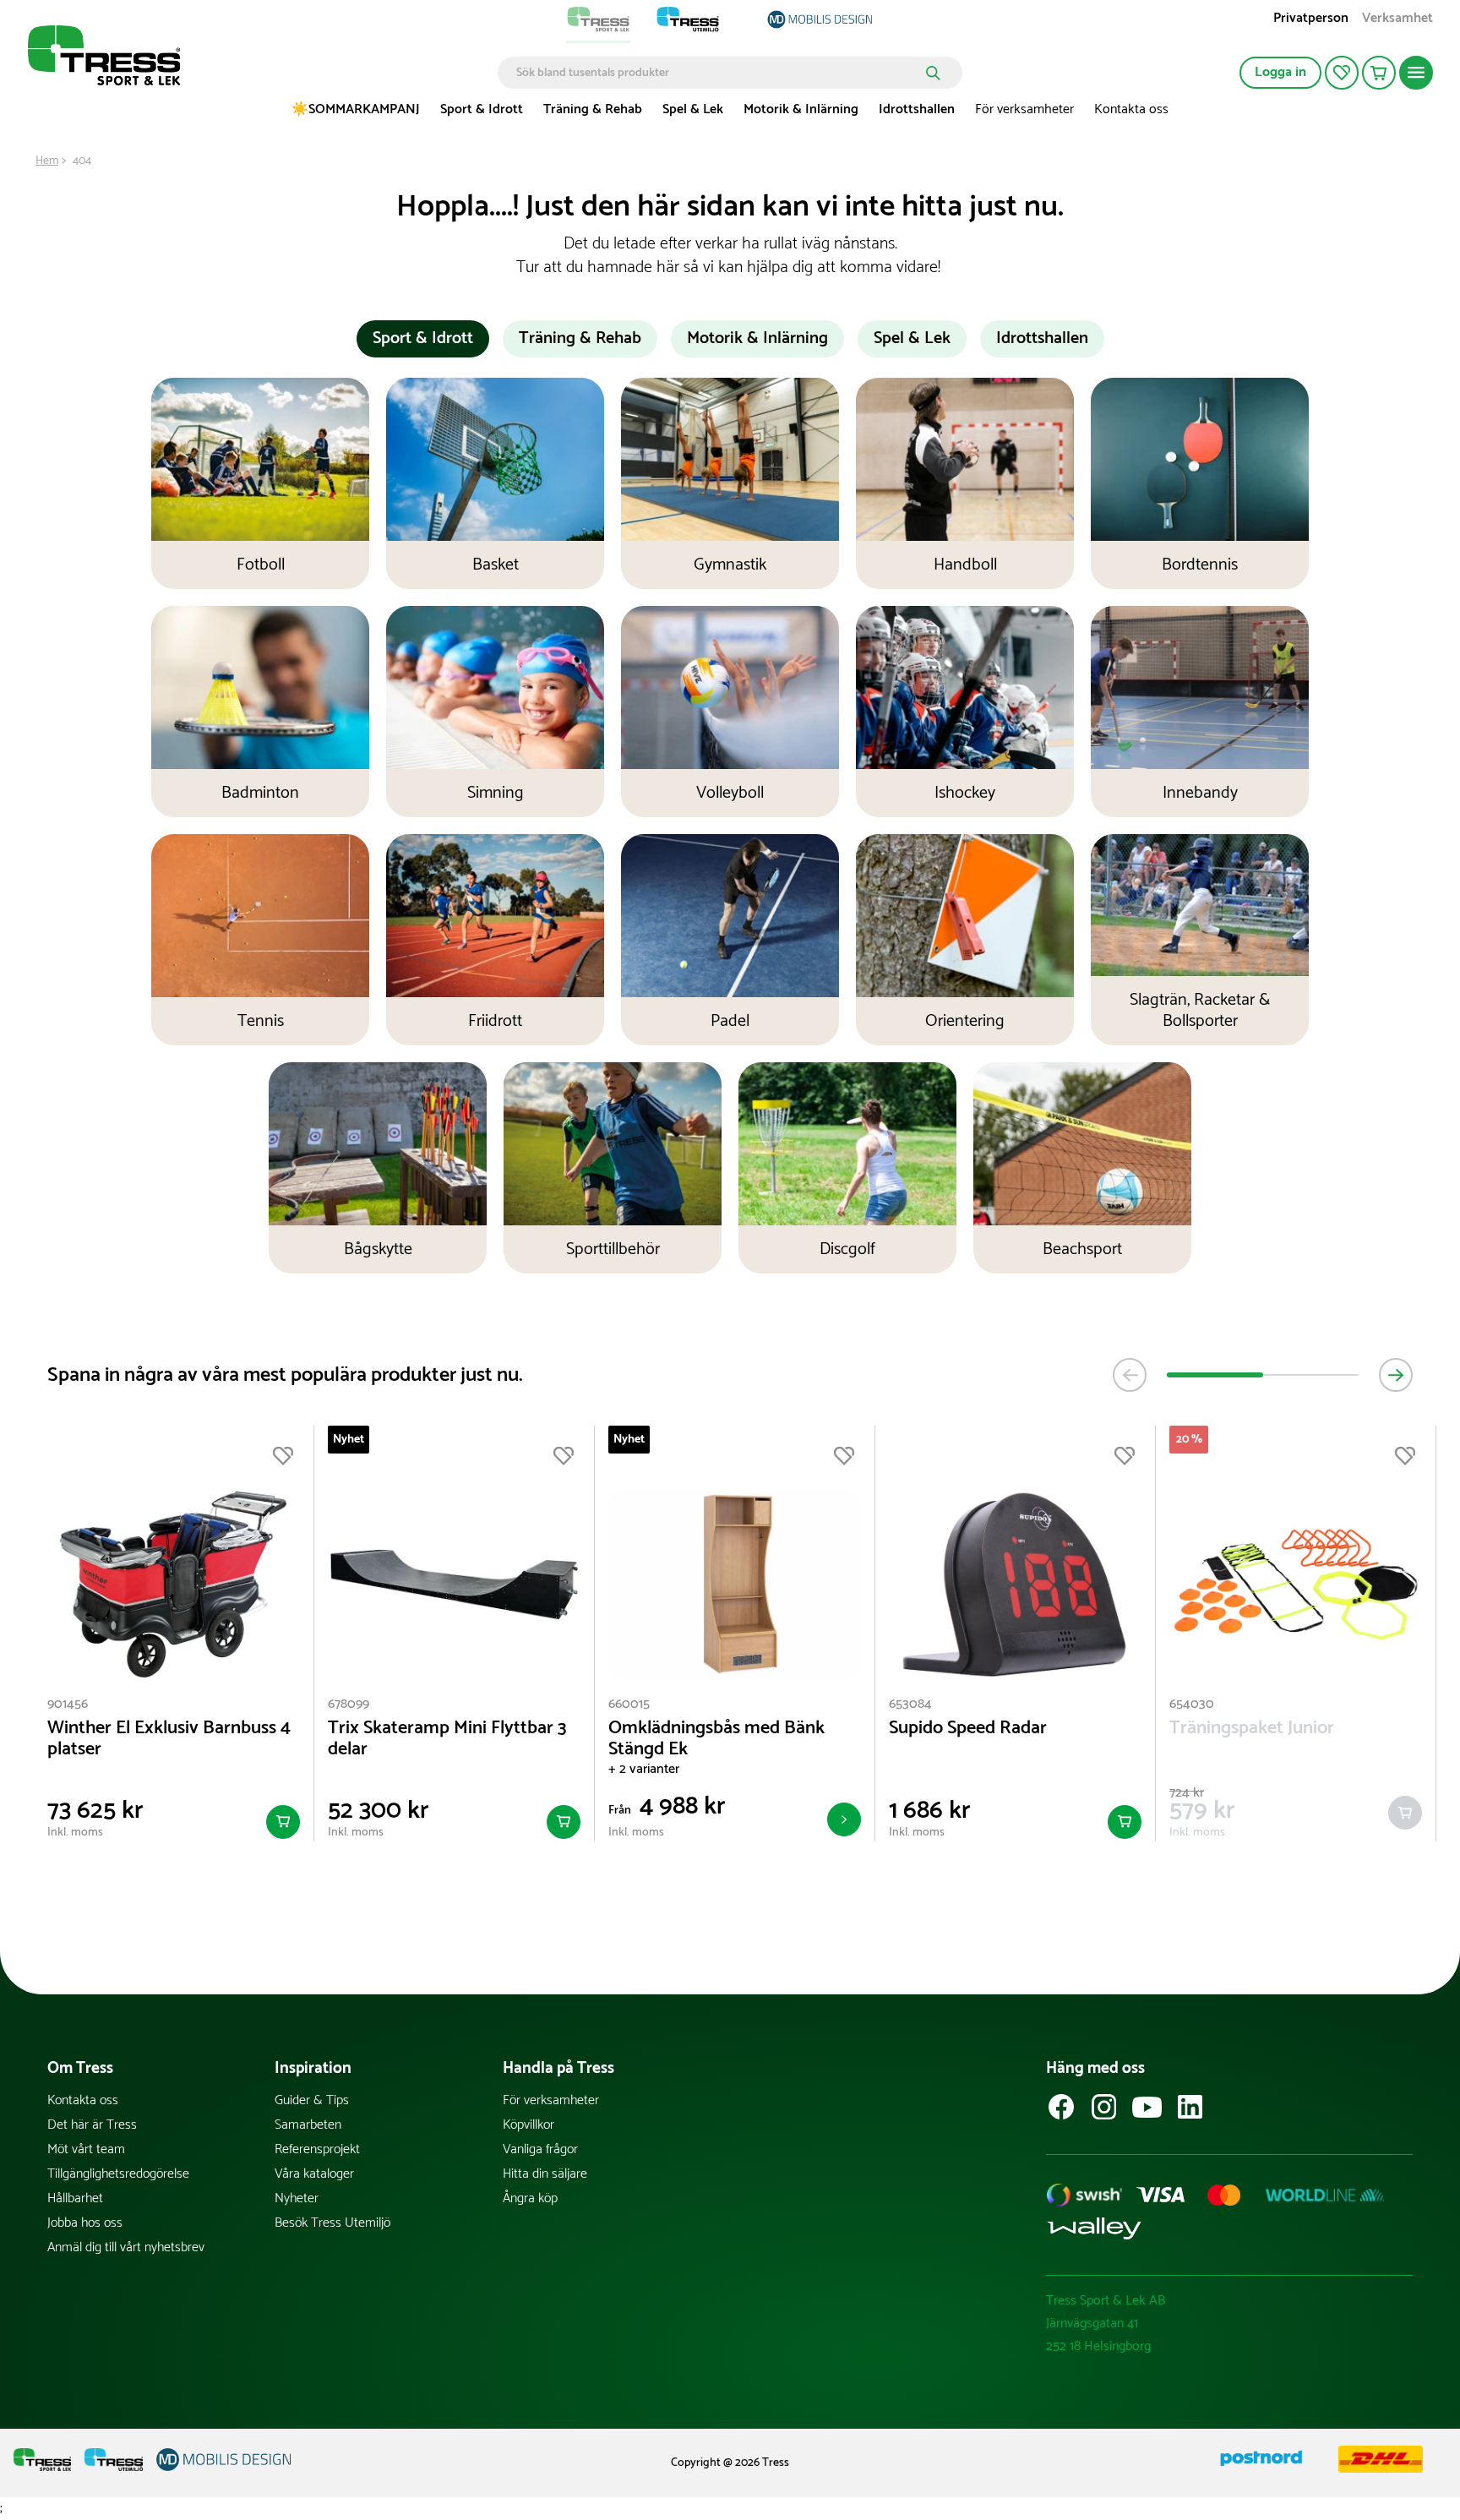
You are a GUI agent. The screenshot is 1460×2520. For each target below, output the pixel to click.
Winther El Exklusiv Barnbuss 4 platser (169, 1739)
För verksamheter (1024, 109)
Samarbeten (308, 2125)
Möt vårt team (86, 2149)
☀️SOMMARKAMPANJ (356, 109)
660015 (629, 1704)
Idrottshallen (917, 109)
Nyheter (297, 2198)
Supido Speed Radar (968, 1729)
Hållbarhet (75, 2198)
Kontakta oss (1131, 109)
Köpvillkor (528, 2125)
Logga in (1280, 72)
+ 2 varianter (644, 1769)
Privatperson (1311, 20)
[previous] (1130, 1375)
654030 (1192, 1704)
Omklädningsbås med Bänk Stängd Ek (716, 1739)
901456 (68, 1704)
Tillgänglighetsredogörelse (118, 2174)
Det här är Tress (92, 2125)
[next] (1396, 1375)
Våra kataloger (314, 2174)
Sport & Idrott (482, 109)
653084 (910, 1704)
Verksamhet (1397, 20)
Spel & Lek (693, 109)
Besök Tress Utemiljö (332, 2223)
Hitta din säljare (545, 2174)
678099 (349, 1704)
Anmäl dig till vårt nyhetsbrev (126, 2247)
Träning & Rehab (593, 109)
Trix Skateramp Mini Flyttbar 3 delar (447, 1739)
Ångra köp (530, 2198)
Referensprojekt (317, 2149)
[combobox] (718, 73)
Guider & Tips (312, 2100)
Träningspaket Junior (1252, 1729)
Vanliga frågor (540, 2149)
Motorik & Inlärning (801, 109)
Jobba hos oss (85, 2223)
